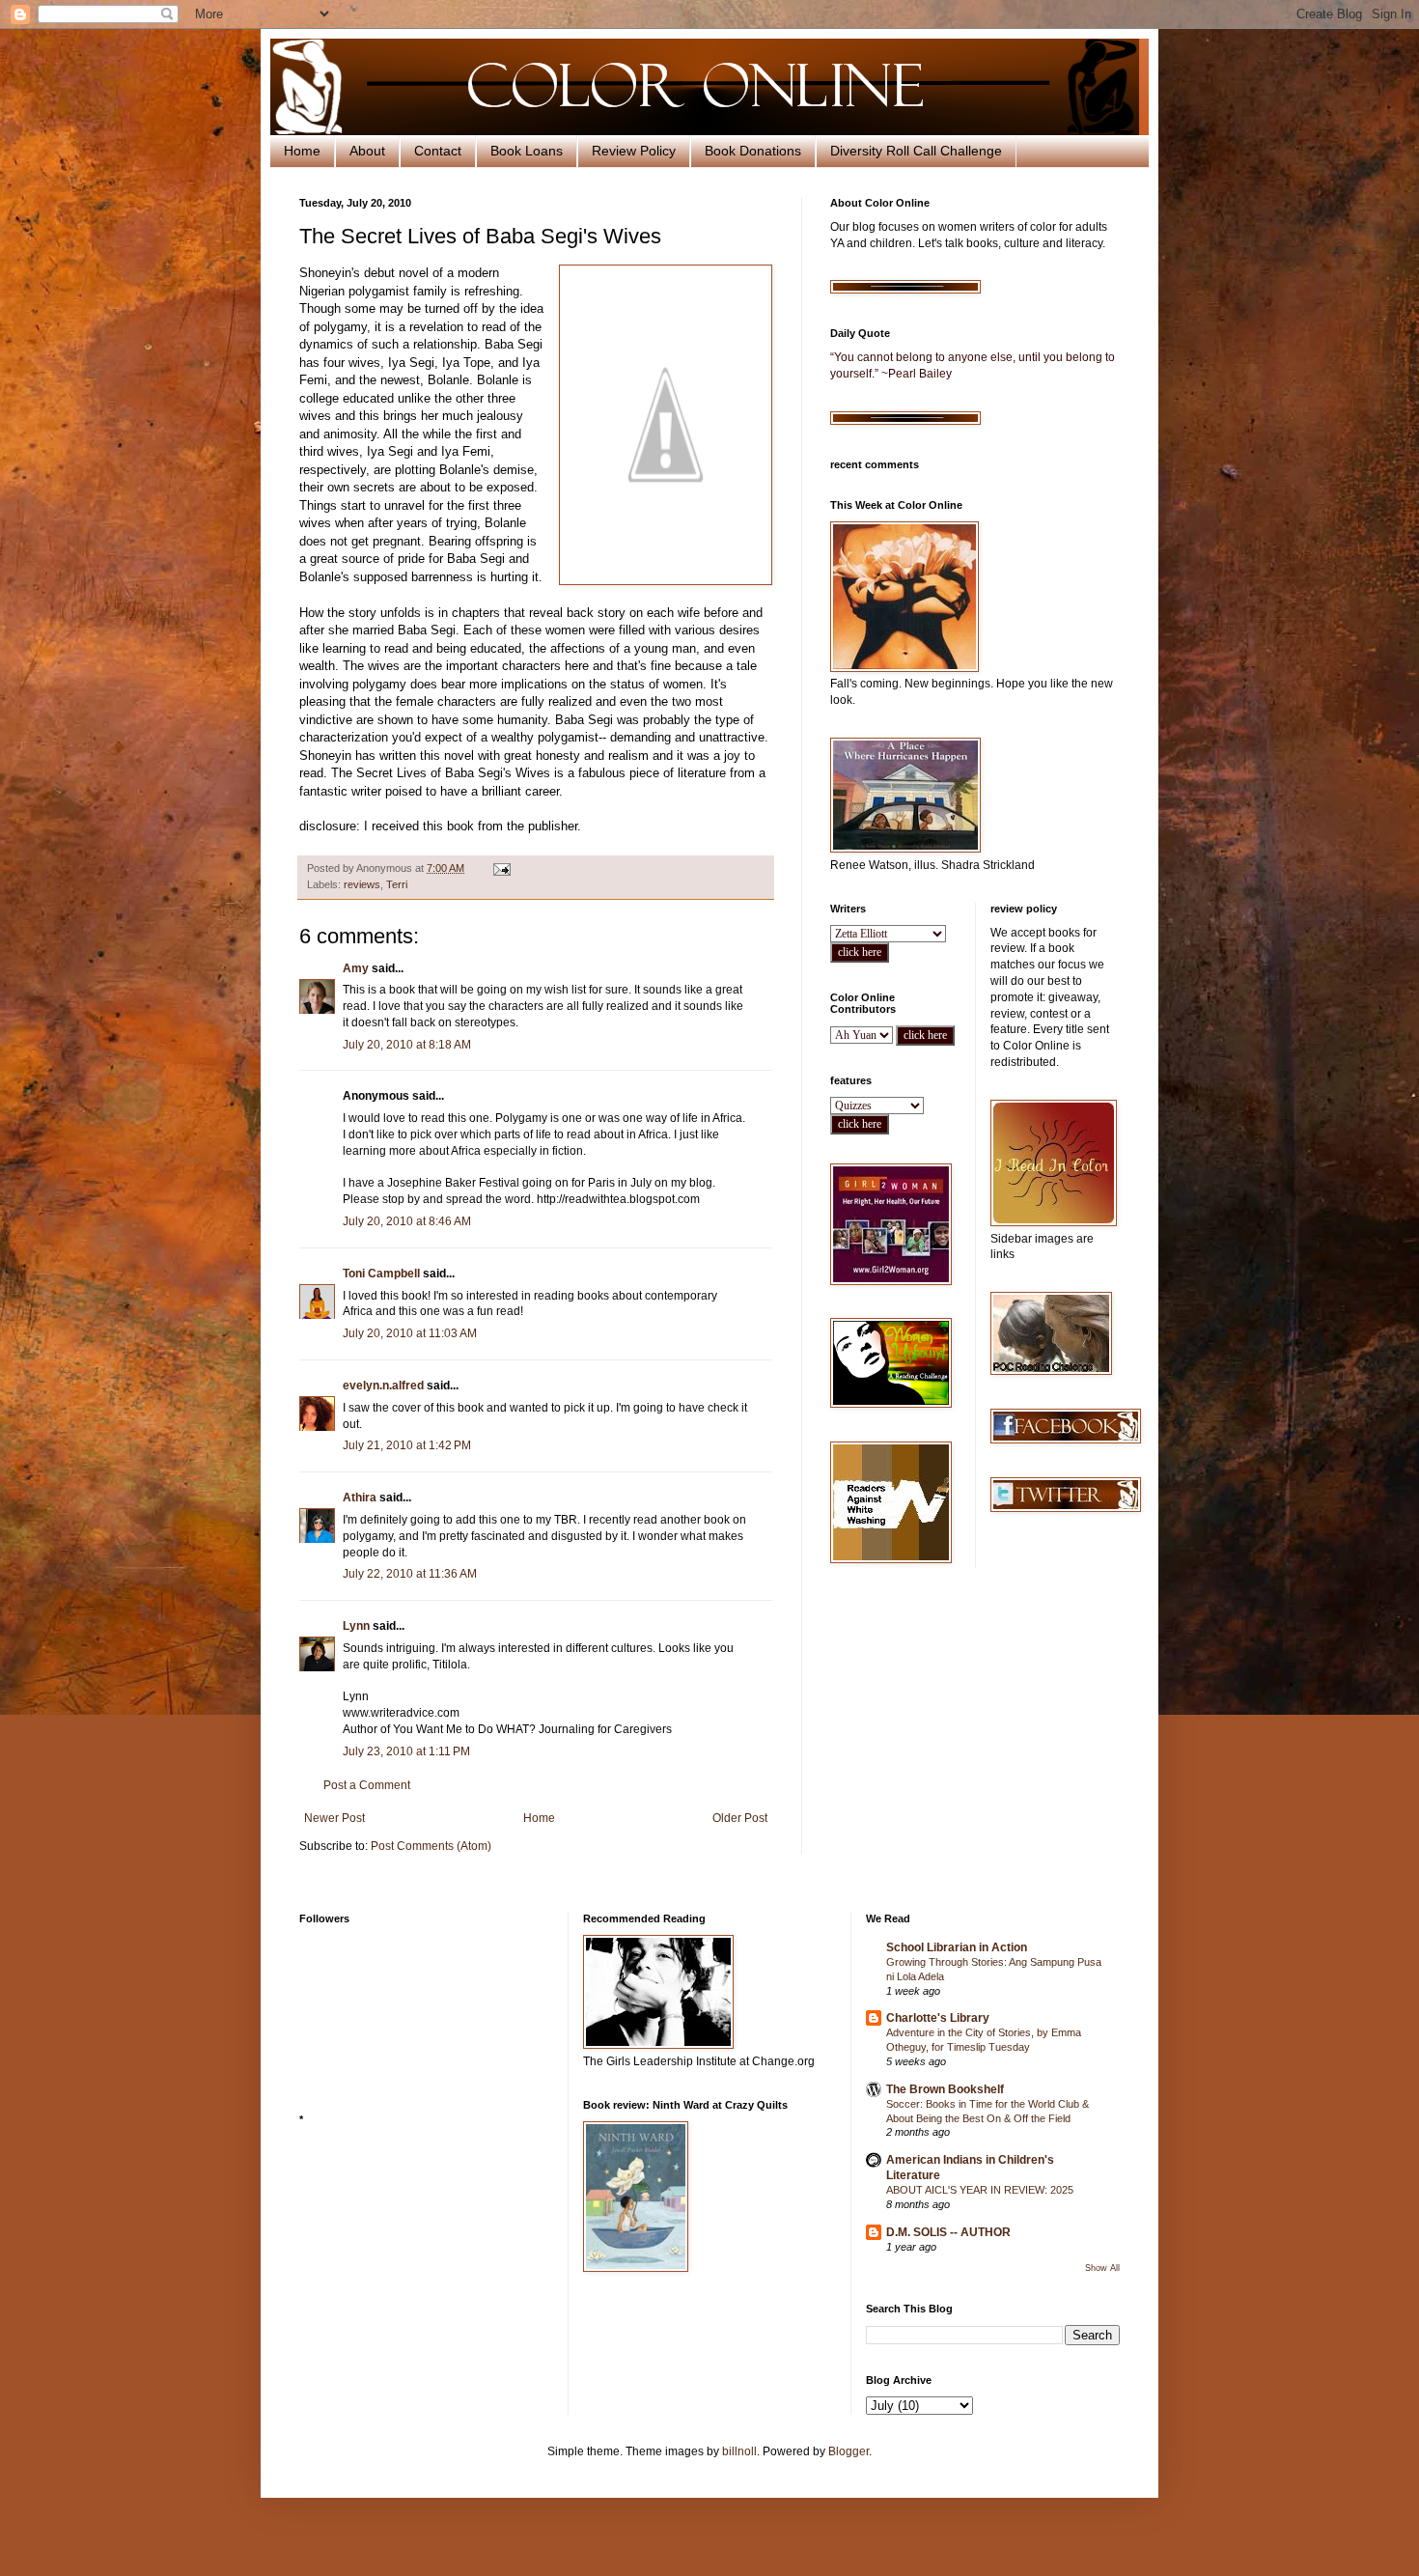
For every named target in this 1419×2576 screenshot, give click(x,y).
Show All (1102, 2268)
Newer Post (334, 1818)
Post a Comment (367, 1785)
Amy (356, 968)
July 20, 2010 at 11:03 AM (410, 1333)
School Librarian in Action (957, 1947)
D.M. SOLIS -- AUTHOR (948, 2232)
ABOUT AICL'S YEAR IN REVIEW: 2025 (980, 2190)
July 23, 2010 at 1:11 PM (406, 1751)
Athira (360, 1498)
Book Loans (527, 151)
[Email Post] (501, 868)
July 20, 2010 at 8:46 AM (407, 1221)
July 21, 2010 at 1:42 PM (407, 1445)
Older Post (740, 1818)
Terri (397, 884)
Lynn (356, 1626)
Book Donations (753, 151)
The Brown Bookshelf (945, 2089)
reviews (362, 884)
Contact (438, 151)
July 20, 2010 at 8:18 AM (407, 1045)
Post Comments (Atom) (431, 1846)
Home (302, 151)
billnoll (739, 2451)
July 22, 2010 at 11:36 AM (410, 1574)
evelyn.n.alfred (383, 1386)
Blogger (849, 2451)
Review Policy (634, 151)
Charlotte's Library (938, 2018)
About (367, 151)
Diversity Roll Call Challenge (916, 151)
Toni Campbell (381, 1274)
